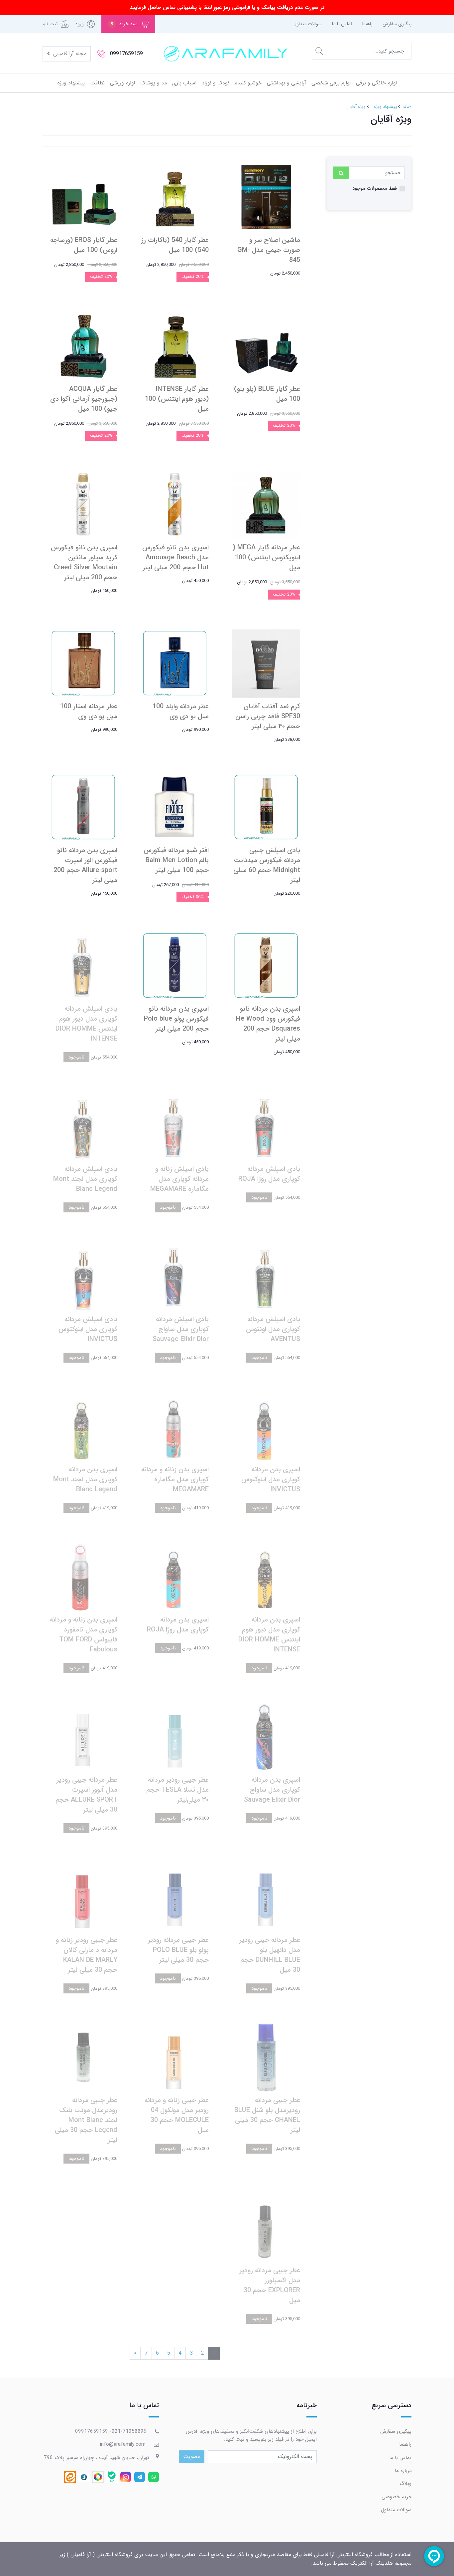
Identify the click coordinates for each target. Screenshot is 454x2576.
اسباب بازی (184, 83)
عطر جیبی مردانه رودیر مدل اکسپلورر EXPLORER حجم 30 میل (270, 2285)
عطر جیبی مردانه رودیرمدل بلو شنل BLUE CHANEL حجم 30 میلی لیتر (267, 2115)
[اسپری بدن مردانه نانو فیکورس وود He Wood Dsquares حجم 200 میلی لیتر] (266, 966)
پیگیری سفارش (397, 24)
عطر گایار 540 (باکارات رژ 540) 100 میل (175, 245)
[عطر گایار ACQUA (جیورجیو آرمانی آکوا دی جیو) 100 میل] (83, 346)
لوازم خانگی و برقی (376, 83)
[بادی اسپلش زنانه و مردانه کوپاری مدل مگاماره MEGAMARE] (175, 1126)
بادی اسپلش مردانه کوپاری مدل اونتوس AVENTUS (273, 1329)
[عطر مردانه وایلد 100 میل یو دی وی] (175, 663)
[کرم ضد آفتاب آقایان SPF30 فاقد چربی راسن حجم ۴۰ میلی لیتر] (266, 663)
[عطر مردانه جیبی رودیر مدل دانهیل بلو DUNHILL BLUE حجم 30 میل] (266, 1897)
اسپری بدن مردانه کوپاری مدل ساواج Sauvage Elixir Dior (272, 1790)
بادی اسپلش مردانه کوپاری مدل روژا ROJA (269, 1174)
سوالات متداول (308, 24)
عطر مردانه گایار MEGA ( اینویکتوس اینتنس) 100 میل (266, 558)
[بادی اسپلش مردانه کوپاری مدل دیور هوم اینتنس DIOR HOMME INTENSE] (83, 966)
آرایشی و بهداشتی (286, 83)
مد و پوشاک (154, 83)
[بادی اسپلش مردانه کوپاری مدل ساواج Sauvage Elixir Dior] (175, 1276)
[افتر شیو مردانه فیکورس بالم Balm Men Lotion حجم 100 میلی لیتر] (175, 807)
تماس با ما (342, 24)
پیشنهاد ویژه (71, 83)
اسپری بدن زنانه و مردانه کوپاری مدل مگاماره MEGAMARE (175, 1479)
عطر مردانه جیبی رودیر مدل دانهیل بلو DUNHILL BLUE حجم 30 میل (270, 1955)
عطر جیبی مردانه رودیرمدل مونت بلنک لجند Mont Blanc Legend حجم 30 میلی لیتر (86, 2120)
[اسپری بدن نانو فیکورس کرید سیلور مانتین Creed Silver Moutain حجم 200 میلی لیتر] (83, 504)
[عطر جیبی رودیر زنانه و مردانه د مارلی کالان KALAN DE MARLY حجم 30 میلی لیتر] (83, 1897)
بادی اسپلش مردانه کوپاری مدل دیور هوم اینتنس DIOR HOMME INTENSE (86, 1024)
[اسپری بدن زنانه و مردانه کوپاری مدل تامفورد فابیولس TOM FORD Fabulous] (83, 1576)
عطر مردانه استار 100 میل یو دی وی (89, 711)
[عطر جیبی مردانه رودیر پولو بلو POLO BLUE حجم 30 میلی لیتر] (175, 1897)
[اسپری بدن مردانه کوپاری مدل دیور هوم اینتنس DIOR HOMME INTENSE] (266, 1576)
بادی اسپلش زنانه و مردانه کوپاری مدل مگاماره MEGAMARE (179, 1179)
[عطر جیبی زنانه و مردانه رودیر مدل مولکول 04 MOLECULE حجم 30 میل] (175, 2057)
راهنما (367, 24)
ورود (79, 24)
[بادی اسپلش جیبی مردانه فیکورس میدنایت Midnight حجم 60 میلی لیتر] (266, 807)
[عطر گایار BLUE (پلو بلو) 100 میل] (266, 346)
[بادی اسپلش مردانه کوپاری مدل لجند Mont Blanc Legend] (83, 1126)
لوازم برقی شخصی (331, 83)
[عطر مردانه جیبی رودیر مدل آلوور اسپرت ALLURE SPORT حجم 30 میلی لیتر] (83, 1737)
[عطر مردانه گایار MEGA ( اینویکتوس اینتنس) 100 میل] (266, 504)
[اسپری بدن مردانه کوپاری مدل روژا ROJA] (175, 1576)
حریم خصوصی (397, 2497)
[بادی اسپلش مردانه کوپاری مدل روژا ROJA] (266, 1126)
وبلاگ (405, 2484)
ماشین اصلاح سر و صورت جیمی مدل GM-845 (269, 250)
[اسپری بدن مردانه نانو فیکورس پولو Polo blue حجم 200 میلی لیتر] (175, 966)
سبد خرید (124, 24)
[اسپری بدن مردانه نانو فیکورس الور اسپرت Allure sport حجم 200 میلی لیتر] (83, 807)
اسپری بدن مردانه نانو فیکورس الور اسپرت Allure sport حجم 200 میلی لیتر (85, 865)
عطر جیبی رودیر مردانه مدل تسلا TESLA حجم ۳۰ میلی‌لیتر (177, 1790)
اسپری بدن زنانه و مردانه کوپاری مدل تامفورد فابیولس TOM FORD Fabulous (84, 1635)
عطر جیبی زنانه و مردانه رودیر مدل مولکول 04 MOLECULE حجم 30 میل (177, 2115)
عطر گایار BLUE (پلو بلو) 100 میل (267, 394)
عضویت (192, 2457)
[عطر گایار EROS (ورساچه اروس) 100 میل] (83, 197)
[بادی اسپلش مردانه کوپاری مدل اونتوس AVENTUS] (266, 1276)
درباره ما (403, 2471)
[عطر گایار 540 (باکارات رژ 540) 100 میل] (175, 197)
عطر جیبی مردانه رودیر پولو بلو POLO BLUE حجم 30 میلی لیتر (178, 1950)
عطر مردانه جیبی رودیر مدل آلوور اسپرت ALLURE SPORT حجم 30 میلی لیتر (86, 1795)
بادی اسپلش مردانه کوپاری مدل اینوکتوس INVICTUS (88, 1329)
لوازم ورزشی (122, 83)
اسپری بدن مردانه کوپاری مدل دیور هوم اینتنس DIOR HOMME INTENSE (269, 1635)
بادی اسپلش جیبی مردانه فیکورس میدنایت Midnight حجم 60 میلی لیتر (267, 865)
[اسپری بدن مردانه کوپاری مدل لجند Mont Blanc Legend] (83, 1426)
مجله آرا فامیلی (69, 54)
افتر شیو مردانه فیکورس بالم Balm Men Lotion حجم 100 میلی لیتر (176, 860)
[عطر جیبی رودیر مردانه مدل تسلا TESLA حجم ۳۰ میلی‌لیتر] (175, 1737)
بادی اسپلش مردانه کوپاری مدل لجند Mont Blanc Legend (85, 1179)
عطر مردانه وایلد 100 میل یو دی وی (181, 711)
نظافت (97, 83)
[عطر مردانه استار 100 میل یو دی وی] (83, 663)
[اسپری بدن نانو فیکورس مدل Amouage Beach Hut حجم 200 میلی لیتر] (175, 504)
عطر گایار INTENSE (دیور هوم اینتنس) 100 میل (177, 399)
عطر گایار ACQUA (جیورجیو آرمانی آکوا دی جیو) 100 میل (84, 399)
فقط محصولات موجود (375, 188)
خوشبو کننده (248, 83)
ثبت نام (50, 24)
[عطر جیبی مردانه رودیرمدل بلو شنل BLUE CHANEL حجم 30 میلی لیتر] (266, 2057)
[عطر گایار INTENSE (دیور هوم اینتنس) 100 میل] (175, 346)
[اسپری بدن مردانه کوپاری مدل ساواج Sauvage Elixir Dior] (266, 1737)
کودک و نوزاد (216, 83)
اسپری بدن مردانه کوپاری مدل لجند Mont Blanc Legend (85, 1479)
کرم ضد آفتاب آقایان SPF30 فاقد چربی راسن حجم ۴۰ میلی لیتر (268, 716)
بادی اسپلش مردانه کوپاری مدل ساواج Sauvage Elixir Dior (181, 1329)
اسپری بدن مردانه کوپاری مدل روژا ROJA (178, 1625)
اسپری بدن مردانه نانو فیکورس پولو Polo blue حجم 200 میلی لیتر (176, 1019)
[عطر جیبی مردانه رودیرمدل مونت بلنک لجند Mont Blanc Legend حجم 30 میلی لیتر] (83, 2057)
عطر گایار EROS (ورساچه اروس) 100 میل (84, 245)
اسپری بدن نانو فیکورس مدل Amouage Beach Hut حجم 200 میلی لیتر (175, 558)
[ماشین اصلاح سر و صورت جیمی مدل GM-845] (266, 197)
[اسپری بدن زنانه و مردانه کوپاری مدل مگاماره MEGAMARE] (175, 1426)
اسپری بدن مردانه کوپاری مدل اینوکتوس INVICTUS (271, 1479)
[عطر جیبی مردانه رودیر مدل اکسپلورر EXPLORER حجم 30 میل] (266, 2227)
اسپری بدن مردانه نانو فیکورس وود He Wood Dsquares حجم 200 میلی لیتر (268, 1024)
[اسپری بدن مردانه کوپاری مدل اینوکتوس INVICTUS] (266, 1426)
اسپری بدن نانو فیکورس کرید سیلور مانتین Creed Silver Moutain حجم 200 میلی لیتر (84, 562)
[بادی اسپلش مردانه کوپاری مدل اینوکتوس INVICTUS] (83, 1276)
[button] (128, 24)
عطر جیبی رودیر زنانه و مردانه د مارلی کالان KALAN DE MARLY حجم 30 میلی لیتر (87, 1955)
